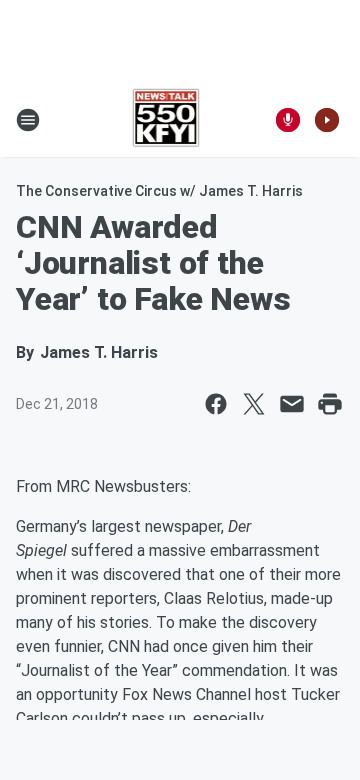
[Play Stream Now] (327, 120)
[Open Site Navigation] (28, 120)
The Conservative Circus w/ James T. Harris (159, 191)
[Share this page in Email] (292, 404)
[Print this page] (330, 404)
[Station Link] (166, 120)
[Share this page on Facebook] (216, 404)
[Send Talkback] (288, 120)
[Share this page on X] (254, 404)
